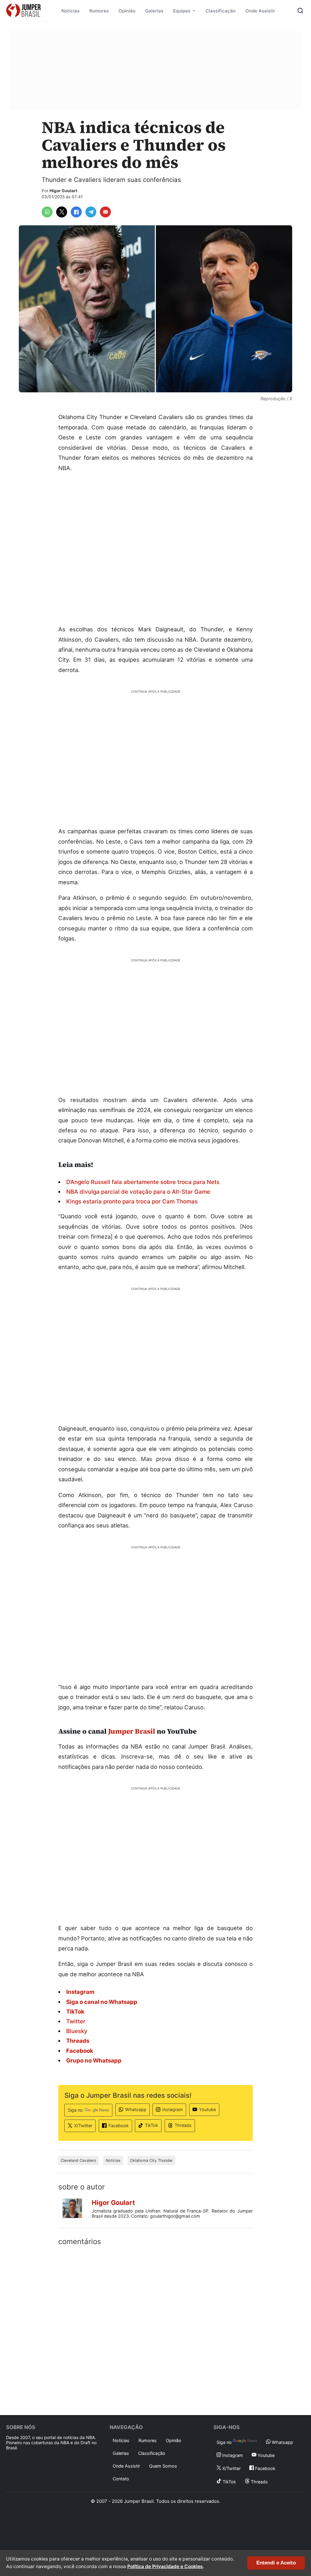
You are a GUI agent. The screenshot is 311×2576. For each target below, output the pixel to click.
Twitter (76, 2021)
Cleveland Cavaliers (79, 2160)
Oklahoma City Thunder (151, 2160)
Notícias (70, 11)
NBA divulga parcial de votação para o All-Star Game (138, 1192)
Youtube (207, 2109)
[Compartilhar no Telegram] (91, 212)
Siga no (75, 2110)
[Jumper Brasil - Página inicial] (23, 11)
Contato (121, 2479)
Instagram (173, 2109)
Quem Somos (163, 2466)
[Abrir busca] (300, 11)
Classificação (221, 11)
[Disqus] (155, 2329)
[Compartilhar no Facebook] (76, 212)
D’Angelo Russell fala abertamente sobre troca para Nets (143, 1182)
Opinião (127, 11)
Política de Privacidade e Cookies (165, 2566)
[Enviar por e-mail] (105, 212)
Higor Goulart (63, 191)
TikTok (152, 2125)
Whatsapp (136, 2109)
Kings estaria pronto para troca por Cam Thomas (132, 1201)
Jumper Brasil (132, 1731)
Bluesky (77, 2031)
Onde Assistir (260, 11)
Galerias (154, 11)
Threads (183, 2125)
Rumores (99, 11)
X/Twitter (83, 2126)
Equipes (182, 11)
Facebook (119, 2126)
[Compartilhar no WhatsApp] (47, 212)
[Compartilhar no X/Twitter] (62, 212)
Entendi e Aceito (276, 2563)
